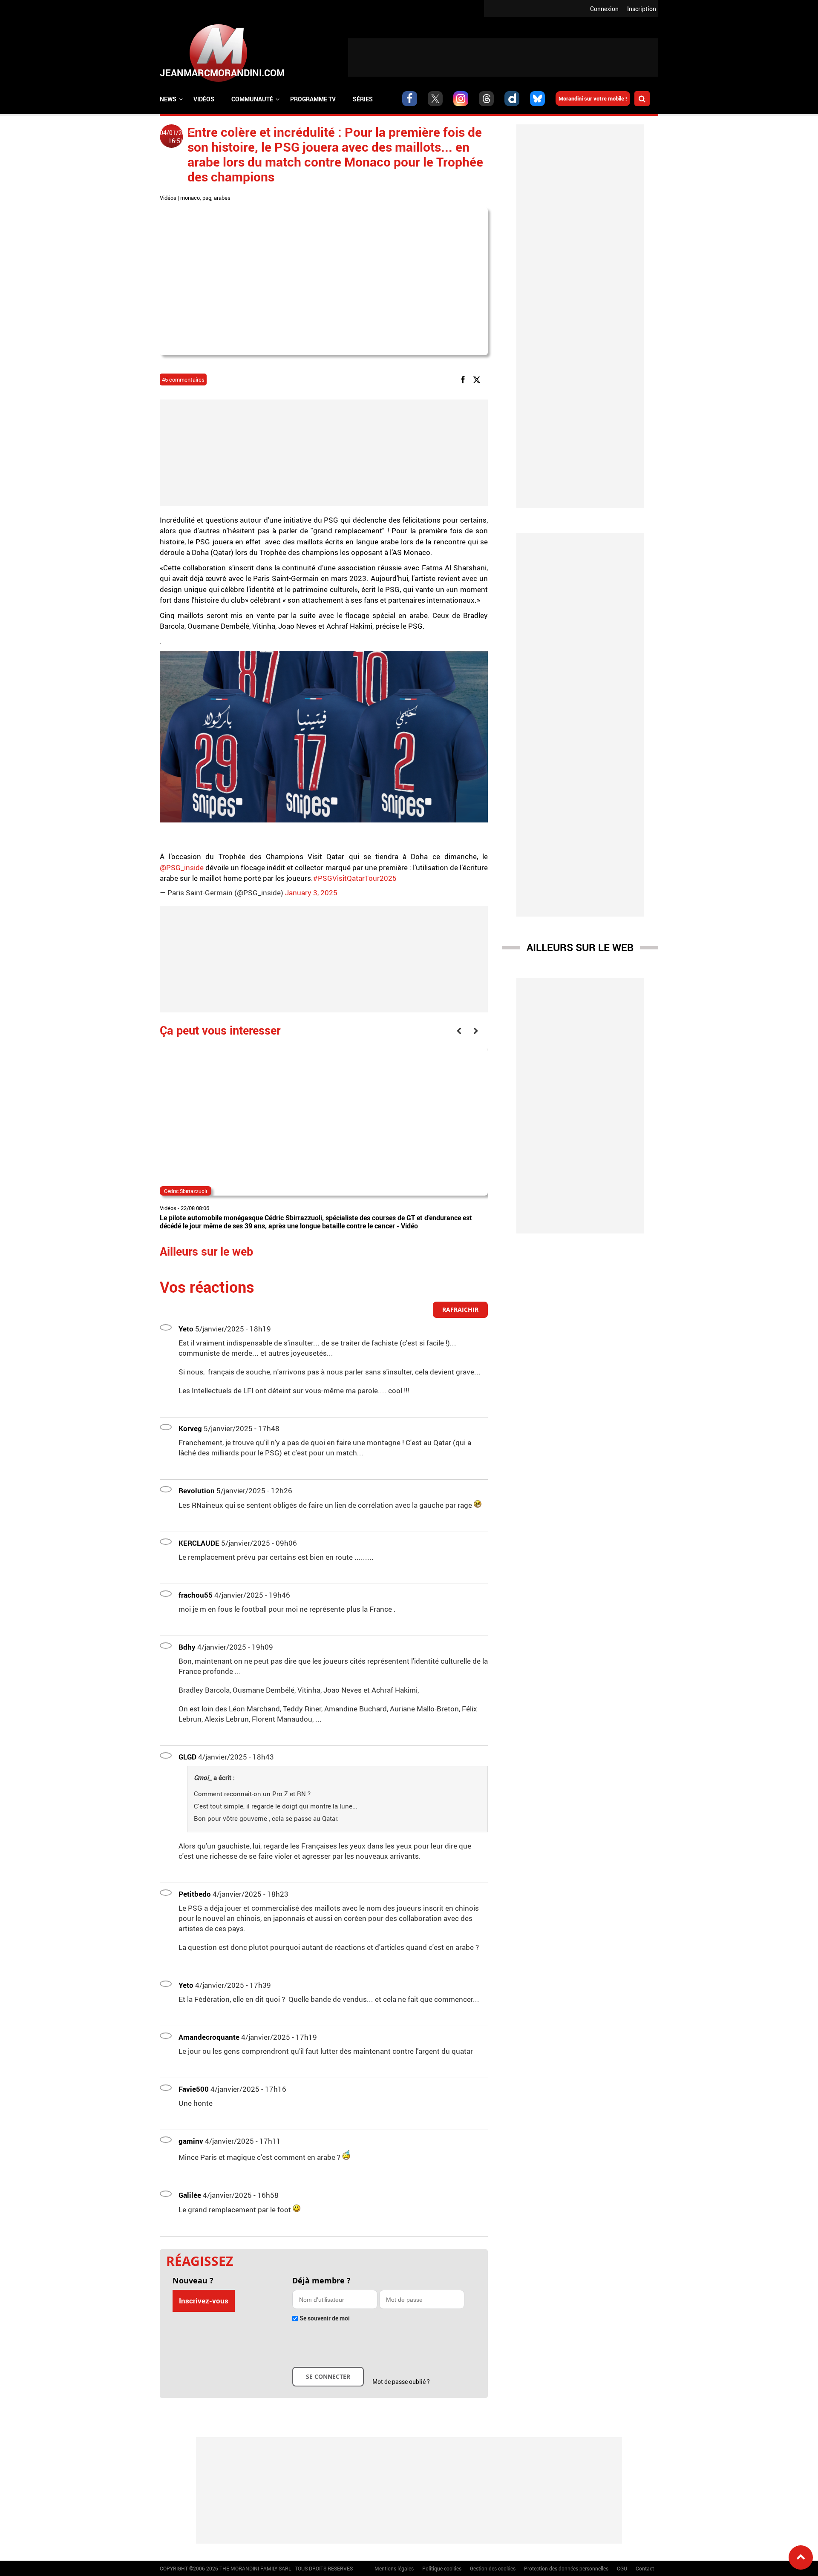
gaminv (191, 2141)
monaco (190, 198)
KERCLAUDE (199, 1543)
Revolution (197, 1491)
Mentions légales (394, 2568)
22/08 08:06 (195, 1208)
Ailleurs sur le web (580, 947)
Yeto (186, 1329)
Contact (645, 2568)
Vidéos (204, 99)
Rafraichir (460, 1310)
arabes (222, 198)
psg (207, 198)
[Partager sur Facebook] (464, 379)
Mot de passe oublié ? (401, 2382)
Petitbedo (195, 1894)
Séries (363, 99)
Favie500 (194, 2089)
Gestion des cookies (493, 2568)
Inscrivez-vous (204, 2301)
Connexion (604, 9)
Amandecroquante (209, 2037)
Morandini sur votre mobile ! (593, 98)
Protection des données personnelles (566, 2568)
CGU (622, 2568)
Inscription (642, 9)
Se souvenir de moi (325, 2318)
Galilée (190, 2195)
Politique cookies (442, 2568)
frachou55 (196, 1595)
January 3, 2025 (311, 893)
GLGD (187, 1757)
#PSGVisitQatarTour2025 (355, 878)
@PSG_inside (182, 867)
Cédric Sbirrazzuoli (186, 1191)
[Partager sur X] (478, 379)
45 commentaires (183, 379)
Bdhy (187, 1647)
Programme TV (313, 99)
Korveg (190, 1428)
